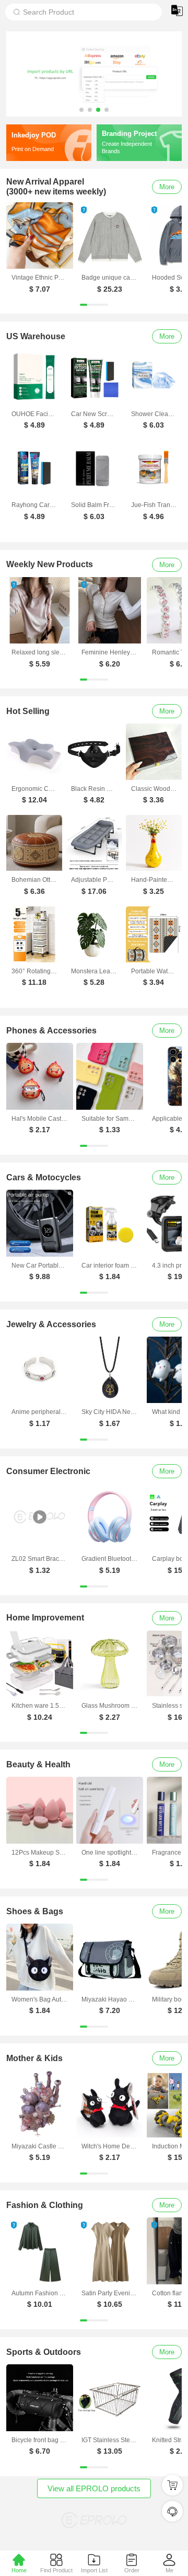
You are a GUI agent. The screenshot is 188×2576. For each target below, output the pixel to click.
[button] (81, 110)
